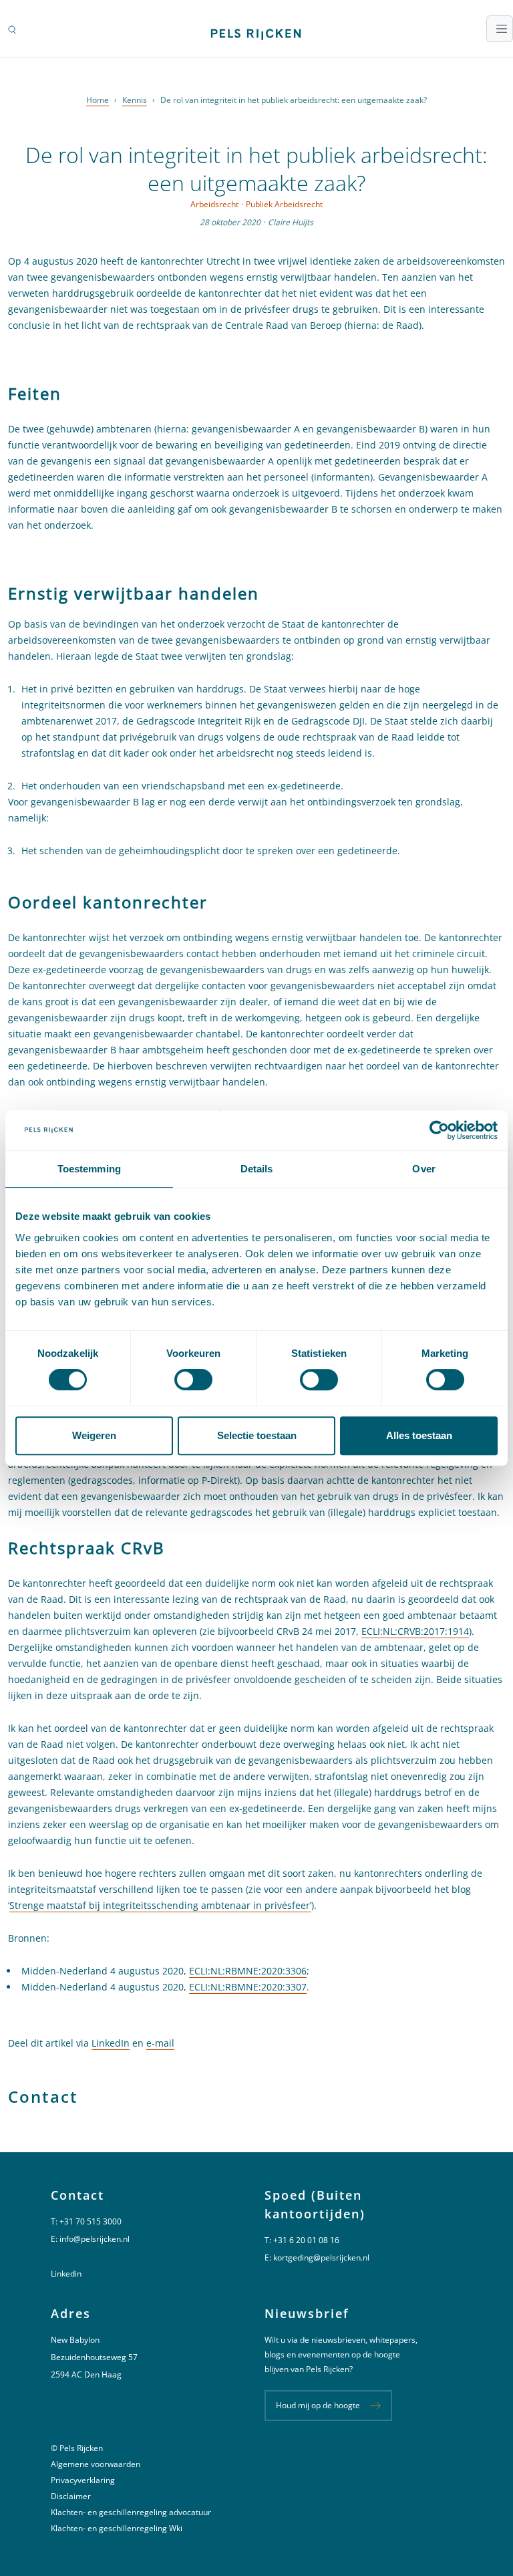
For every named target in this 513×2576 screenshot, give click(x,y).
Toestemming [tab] (89, 1169)
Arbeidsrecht (214, 204)
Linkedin (66, 2274)
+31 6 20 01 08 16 (306, 2240)
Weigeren (94, 1435)
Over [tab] (423, 1169)
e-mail (160, 2043)
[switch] (193, 1380)
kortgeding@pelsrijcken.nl (321, 2258)
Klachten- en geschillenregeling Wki (117, 2528)
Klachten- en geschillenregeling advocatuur (131, 2512)
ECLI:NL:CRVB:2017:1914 (415, 1631)
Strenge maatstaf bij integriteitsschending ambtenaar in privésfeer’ (160, 1905)
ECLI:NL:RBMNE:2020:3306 (248, 1971)
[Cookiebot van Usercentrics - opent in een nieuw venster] (439, 1130)
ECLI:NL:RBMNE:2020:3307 (248, 1987)
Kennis (135, 100)
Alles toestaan (419, 1435)
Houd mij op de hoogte (318, 2405)
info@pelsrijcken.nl (95, 2239)
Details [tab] (257, 1169)
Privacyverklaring (83, 2480)
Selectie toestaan (257, 1435)
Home (98, 100)
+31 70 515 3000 (91, 2221)
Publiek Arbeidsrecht (284, 204)
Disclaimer (71, 2496)
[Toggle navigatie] (500, 29)
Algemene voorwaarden (96, 2464)
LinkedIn (111, 2043)
